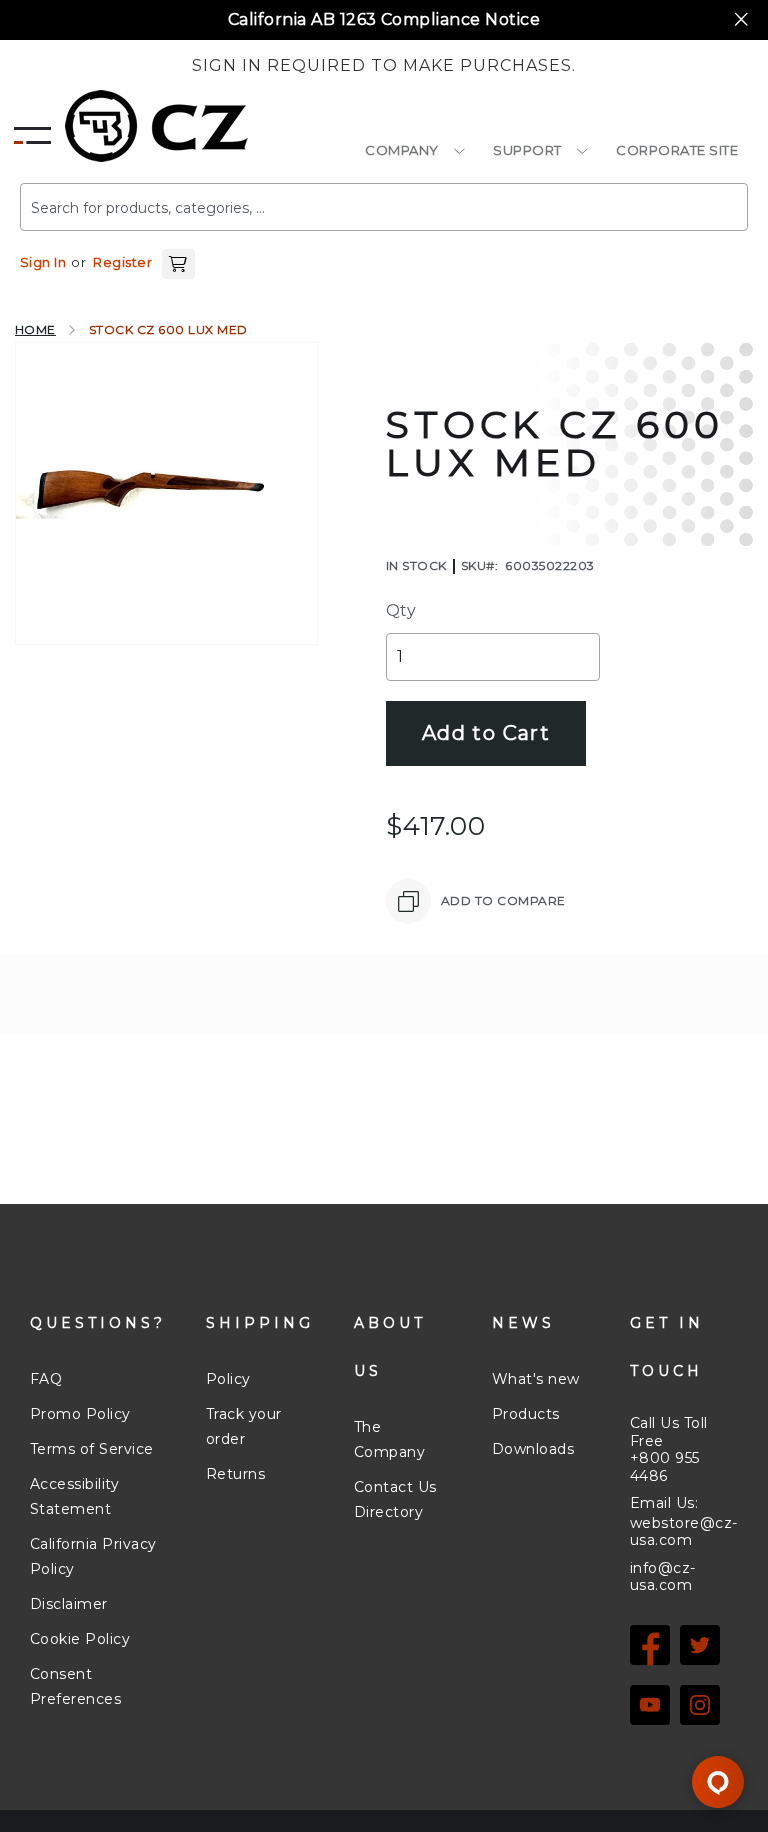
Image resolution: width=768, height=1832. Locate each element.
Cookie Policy (80, 1639)
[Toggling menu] (32, 130)
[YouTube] (650, 1705)
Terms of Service (92, 1449)
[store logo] (156, 126)
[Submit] (703, 199)
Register (122, 262)
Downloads (533, 1449)
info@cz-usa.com (663, 1577)
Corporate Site (677, 150)
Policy (228, 1379)
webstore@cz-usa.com (684, 1532)
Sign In (43, 262)
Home (35, 329)
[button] (178, 262)
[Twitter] (700, 1645)
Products (526, 1414)
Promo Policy (80, 1414)
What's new (536, 1379)
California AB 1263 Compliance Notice (384, 19)
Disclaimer (69, 1604)
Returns (235, 1474)
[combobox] (384, 207)
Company (402, 150)
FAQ (46, 1379)
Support (527, 150)
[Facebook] (650, 1645)
